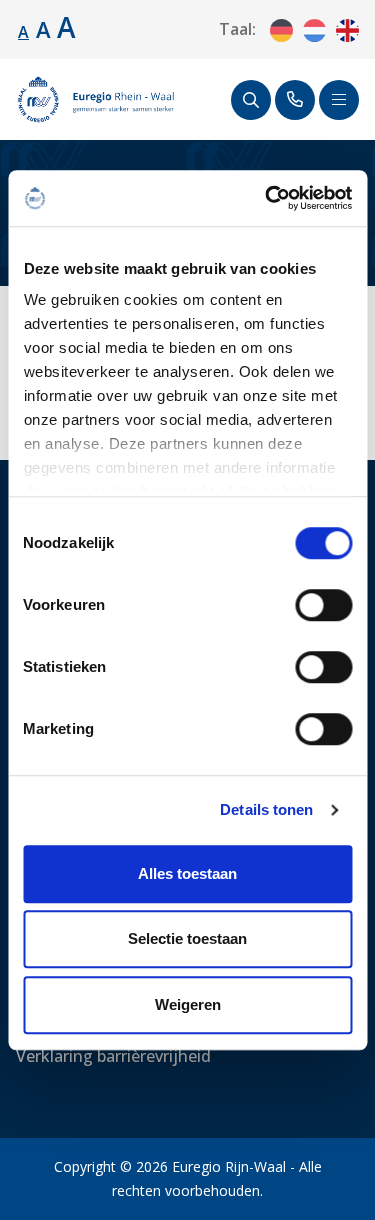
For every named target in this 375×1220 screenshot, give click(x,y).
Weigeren (188, 1004)
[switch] (323, 605)
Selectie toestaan (187, 938)
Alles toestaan (187, 873)
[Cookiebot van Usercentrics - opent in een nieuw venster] (267, 198)
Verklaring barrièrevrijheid (113, 1056)
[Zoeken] (251, 100)
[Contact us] (295, 99)
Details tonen (266, 809)
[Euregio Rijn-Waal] (96, 99)
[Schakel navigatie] (339, 100)
